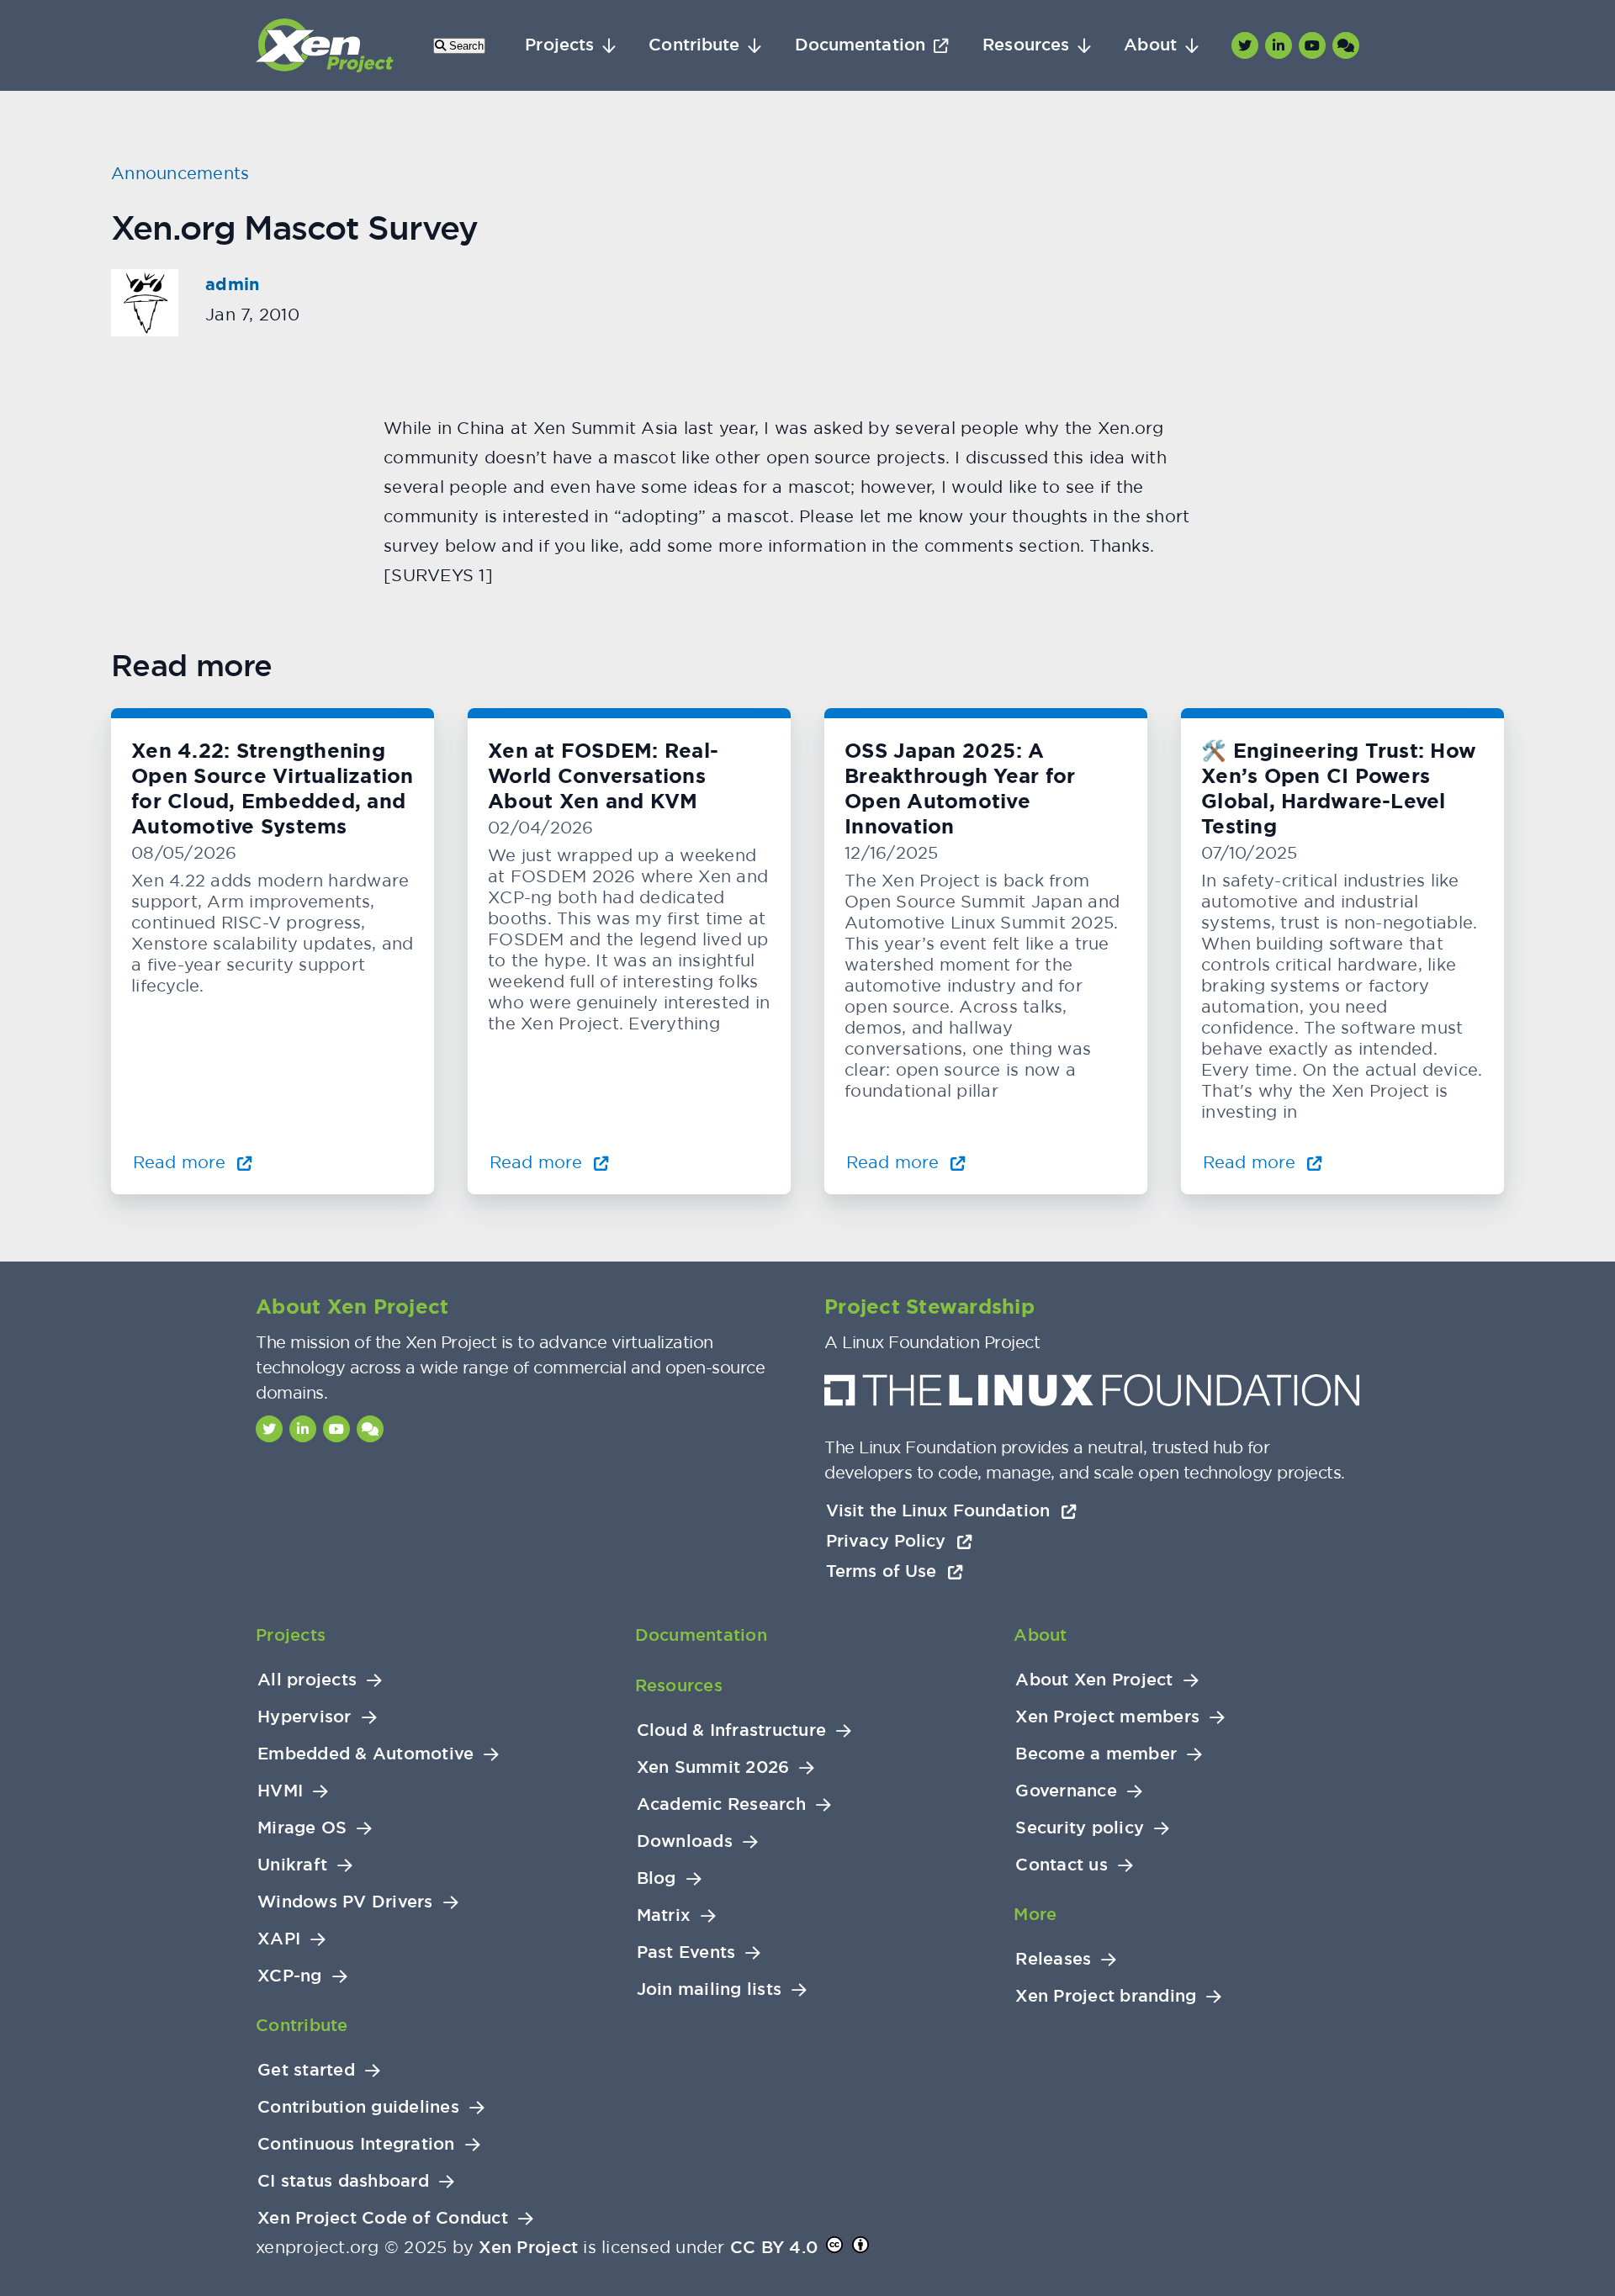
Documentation (860, 45)
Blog (657, 1878)
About (1150, 45)
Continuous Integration (356, 2144)
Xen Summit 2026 (713, 1767)
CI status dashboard (343, 2181)
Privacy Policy (889, 1541)
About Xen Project (1094, 1680)
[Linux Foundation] (1092, 1395)
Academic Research (721, 1804)
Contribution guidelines (358, 2107)
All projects (307, 1680)
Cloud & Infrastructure (732, 1730)
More (1035, 1914)
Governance (1066, 1791)
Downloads (685, 1841)
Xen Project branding (1106, 1996)
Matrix (664, 1915)
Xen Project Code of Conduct (383, 2218)
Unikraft (292, 1865)
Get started (306, 2070)
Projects (559, 45)
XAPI (279, 1939)
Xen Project (528, 2247)
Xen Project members (1107, 1717)
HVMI (280, 1791)
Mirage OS (302, 1828)
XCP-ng (290, 1976)
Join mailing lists (710, 1989)
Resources (1026, 45)
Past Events (686, 1952)
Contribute (694, 45)
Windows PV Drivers (345, 1902)
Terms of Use (884, 1571)
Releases (1053, 1959)
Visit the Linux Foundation (940, 1510)
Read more (182, 1162)
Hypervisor (304, 1717)
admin (232, 284)
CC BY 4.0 (774, 2247)
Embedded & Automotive (365, 1754)
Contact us (1062, 1865)
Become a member (1096, 1754)
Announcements (180, 173)
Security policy (1080, 1828)
